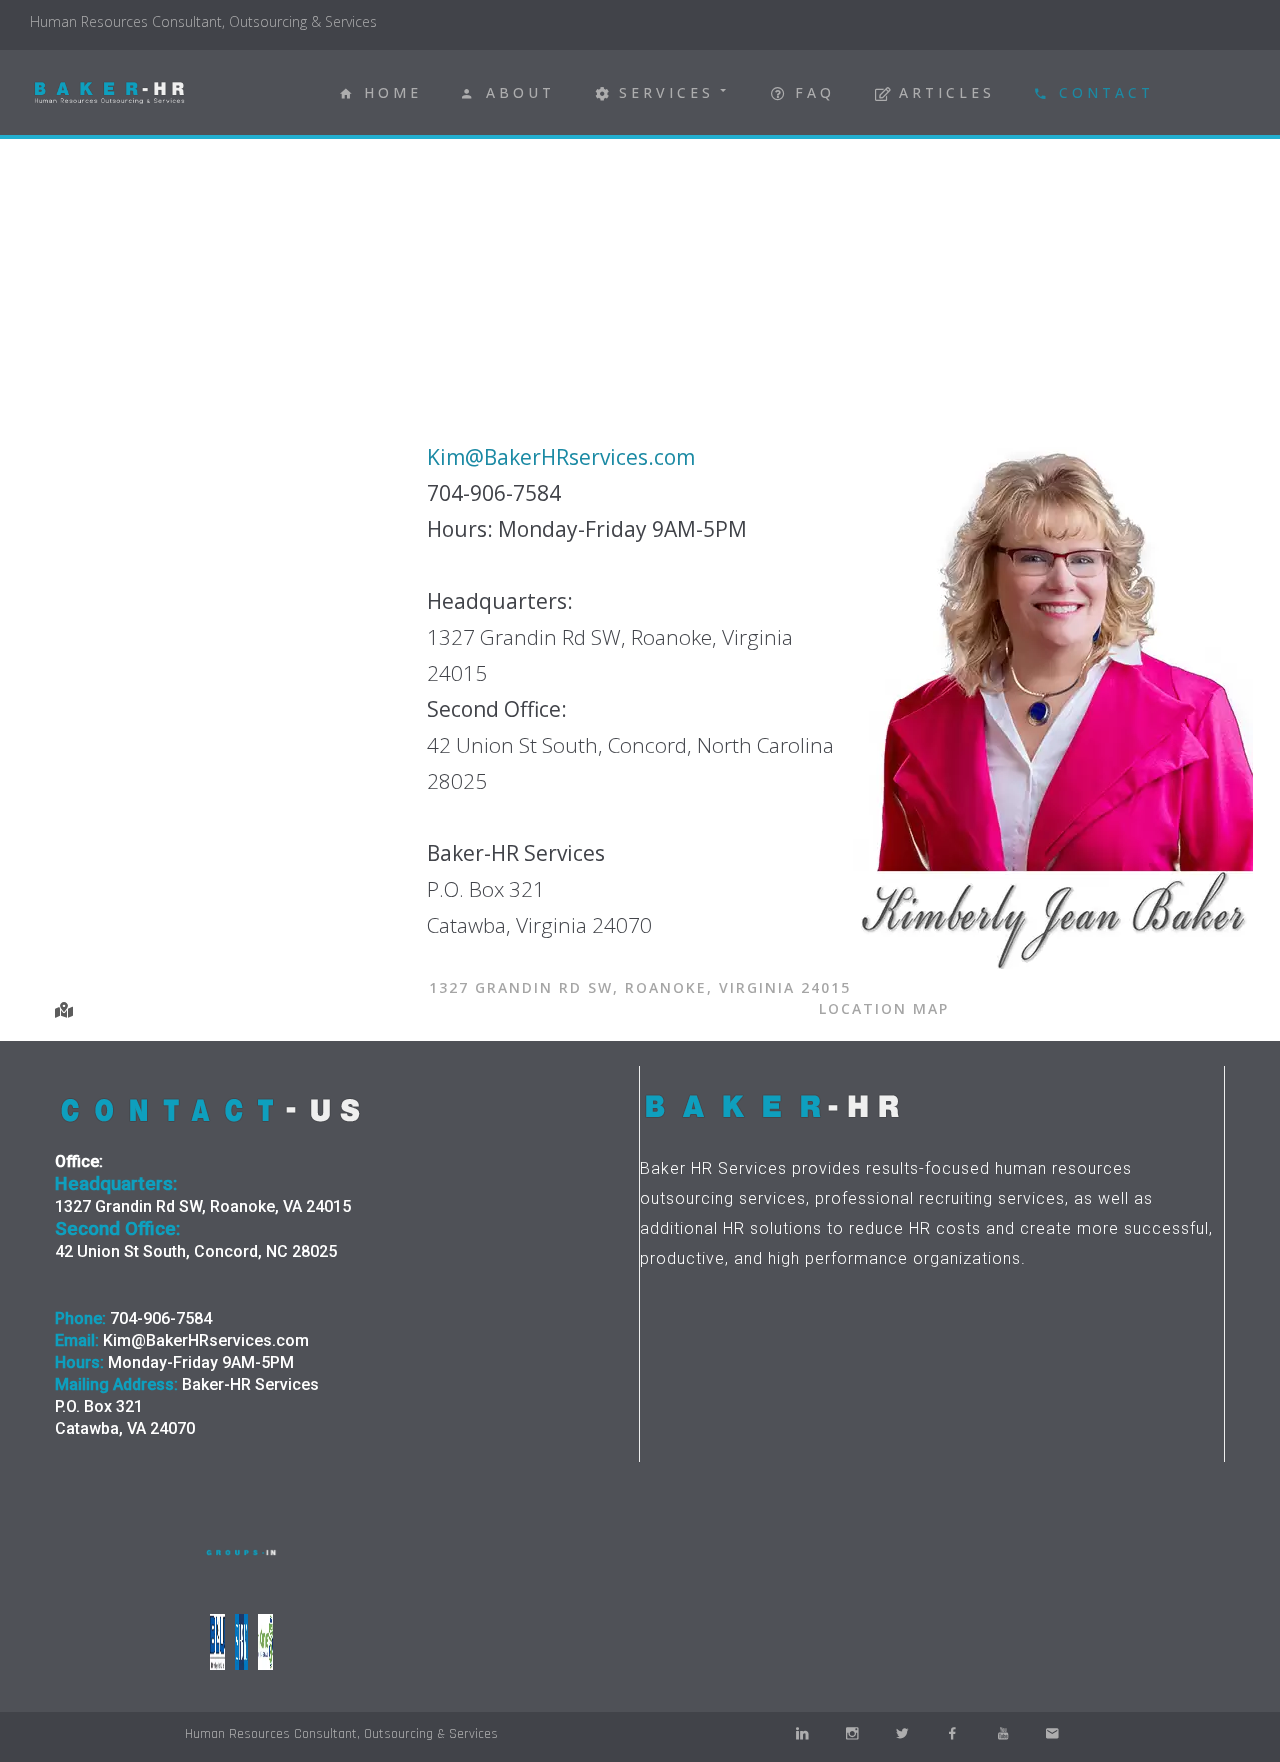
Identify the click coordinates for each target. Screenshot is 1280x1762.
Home (393, 92)
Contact (1106, 92)
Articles (947, 92)
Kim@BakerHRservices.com (561, 457)
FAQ (815, 92)
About (520, 92)
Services (666, 92)
